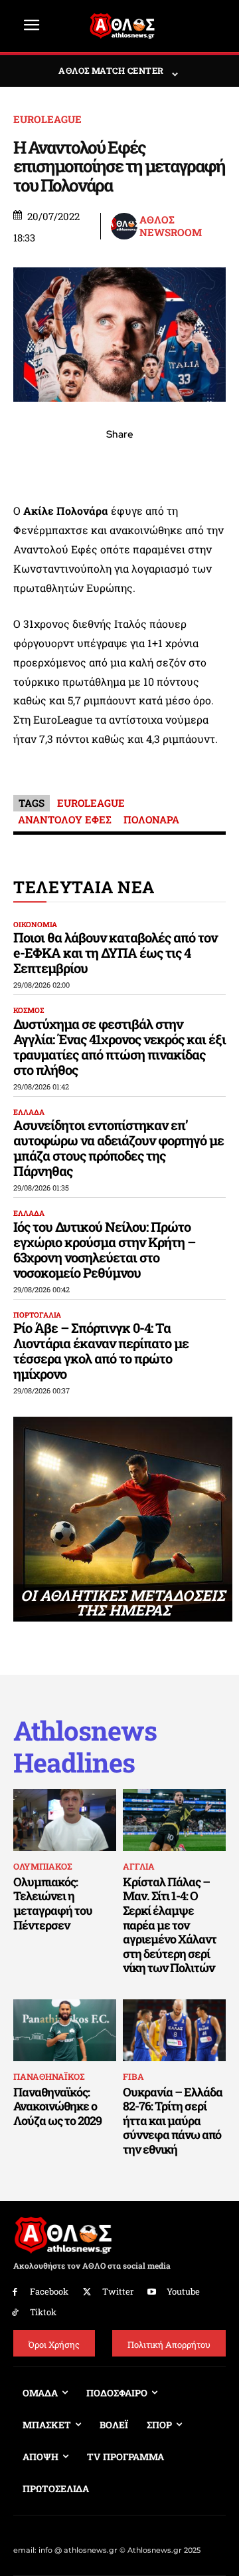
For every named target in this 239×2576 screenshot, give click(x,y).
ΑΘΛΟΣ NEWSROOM (171, 226)
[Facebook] (28, 464)
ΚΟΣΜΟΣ (29, 1010)
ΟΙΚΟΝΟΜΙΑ (35, 924)
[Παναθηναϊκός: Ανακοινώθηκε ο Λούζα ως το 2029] (65, 2030)
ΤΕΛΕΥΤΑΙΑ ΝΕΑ (84, 887)
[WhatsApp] (89, 464)
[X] (58, 464)
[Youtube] (152, 2292)
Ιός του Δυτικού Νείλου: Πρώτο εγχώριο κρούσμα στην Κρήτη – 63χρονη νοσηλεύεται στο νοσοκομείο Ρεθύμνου (104, 1249)
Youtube (183, 2291)
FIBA (133, 2076)
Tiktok (43, 2312)
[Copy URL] (181, 464)
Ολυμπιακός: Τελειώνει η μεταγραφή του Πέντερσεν (53, 1903)
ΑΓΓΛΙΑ (139, 1866)
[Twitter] (87, 2292)
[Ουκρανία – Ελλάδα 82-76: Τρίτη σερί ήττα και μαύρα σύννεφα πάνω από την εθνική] (174, 2030)
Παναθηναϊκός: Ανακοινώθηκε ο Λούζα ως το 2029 (57, 2106)
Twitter (118, 2291)
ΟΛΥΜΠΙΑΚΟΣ (42, 1866)
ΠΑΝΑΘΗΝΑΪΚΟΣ (49, 2076)
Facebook (49, 2291)
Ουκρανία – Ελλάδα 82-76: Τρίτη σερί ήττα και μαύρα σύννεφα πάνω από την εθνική (173, 2120)
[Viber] (119, 464)
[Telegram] (150, 464)
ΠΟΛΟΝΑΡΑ (151, 819)
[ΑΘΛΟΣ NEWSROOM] (124, 226)
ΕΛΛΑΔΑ (29, 1112)
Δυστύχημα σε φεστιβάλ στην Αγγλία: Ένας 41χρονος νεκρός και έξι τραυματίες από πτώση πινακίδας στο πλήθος (119, 1047)
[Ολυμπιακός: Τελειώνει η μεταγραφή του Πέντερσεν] (65, 1820)
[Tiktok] (15, 2313)
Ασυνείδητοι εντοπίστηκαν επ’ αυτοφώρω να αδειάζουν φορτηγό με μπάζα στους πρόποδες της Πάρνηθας (119, 1148)
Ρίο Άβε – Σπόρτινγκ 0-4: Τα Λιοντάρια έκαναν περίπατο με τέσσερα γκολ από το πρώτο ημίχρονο (101, 1351)
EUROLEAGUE (47, 119)
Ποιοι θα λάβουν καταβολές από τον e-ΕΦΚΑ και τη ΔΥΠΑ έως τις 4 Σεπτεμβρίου (115, 952)
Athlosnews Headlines (85, 1747)
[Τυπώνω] (211, 464)
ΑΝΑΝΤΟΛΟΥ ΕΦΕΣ (65, 819)
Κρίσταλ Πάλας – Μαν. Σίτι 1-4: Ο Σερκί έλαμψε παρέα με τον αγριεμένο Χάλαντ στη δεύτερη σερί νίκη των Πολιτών (170, 1925)
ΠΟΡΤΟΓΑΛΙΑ (37, 1315)
